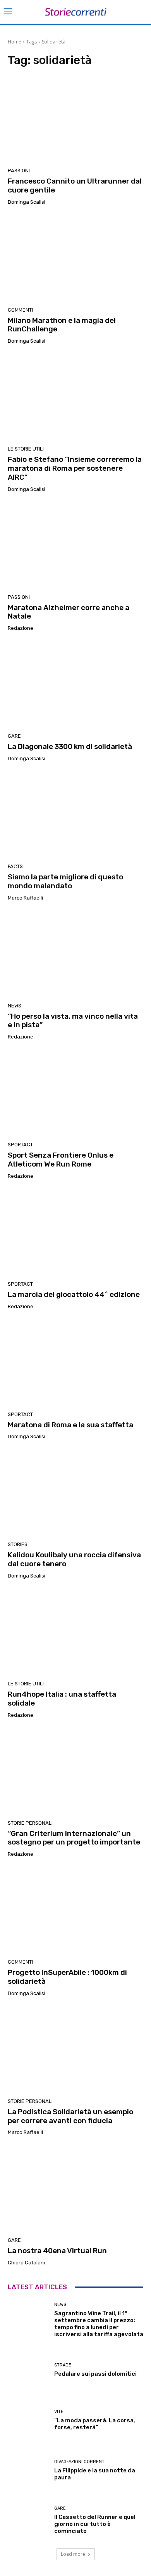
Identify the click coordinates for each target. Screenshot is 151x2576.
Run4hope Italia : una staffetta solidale (62, 1699)
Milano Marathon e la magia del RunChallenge (62, 325)
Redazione (21, 628)
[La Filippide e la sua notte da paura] (28, 2470)
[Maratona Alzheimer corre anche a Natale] (75, 546)
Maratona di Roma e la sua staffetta (70, 1425)
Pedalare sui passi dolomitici (95, 2374)
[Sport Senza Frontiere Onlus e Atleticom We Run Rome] (75, 1094)
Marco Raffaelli (25, 898)
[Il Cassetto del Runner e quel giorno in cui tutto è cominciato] (28, 2520)
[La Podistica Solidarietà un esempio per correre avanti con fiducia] (75, 2050)
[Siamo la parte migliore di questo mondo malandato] (75, 815)
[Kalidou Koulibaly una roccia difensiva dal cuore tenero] (75, 1493)
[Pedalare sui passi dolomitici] (28, 2370)
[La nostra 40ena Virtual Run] (75, 2189)
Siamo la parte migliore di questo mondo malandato (65, 881)
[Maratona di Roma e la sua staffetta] (75, 1363)
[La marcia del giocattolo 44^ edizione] (75, 1233)
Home (15, 42)
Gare (14, 736)
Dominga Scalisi (27, 202)
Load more (73, 2554)
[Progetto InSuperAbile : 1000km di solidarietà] (75, 1911)
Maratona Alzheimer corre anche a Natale (69, 612)
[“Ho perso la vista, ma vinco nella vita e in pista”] (75, 955)
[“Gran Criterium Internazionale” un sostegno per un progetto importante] (75, 1772)
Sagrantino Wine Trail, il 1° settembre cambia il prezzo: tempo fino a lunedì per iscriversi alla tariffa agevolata (99, 2324)
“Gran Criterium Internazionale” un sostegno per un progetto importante (74, 1838)
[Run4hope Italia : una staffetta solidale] (75, 1633)
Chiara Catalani (26, 2263)
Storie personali (30, 1823)
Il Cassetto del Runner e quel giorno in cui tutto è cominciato (95, 2524)
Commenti (20, 310)
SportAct (20, 1145)
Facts (15, 866)
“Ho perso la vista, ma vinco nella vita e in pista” (73, 1021)
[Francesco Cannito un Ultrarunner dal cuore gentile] (75, 120)
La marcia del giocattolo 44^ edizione (74, 1294)
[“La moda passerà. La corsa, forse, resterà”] (28, 2420)
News (15, 1006)
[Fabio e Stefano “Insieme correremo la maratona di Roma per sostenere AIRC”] (75, 398)
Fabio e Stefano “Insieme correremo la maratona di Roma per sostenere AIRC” (75, 468)
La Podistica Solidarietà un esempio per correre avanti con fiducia (70, 2116)
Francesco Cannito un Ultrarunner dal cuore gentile (75, 185)
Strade (63, 2365)
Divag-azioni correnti (80, 2462)
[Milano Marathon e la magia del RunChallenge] (75, 259)
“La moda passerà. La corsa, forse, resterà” (95, 2424)
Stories (18, 1544)
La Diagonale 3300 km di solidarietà (70, 746)
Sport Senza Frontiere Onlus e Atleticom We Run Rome (61, 1160)
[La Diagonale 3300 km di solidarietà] (75, 685)
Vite (59, 2412)
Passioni (19, 171)
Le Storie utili (26, 449)
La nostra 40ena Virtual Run (57, 2251)
